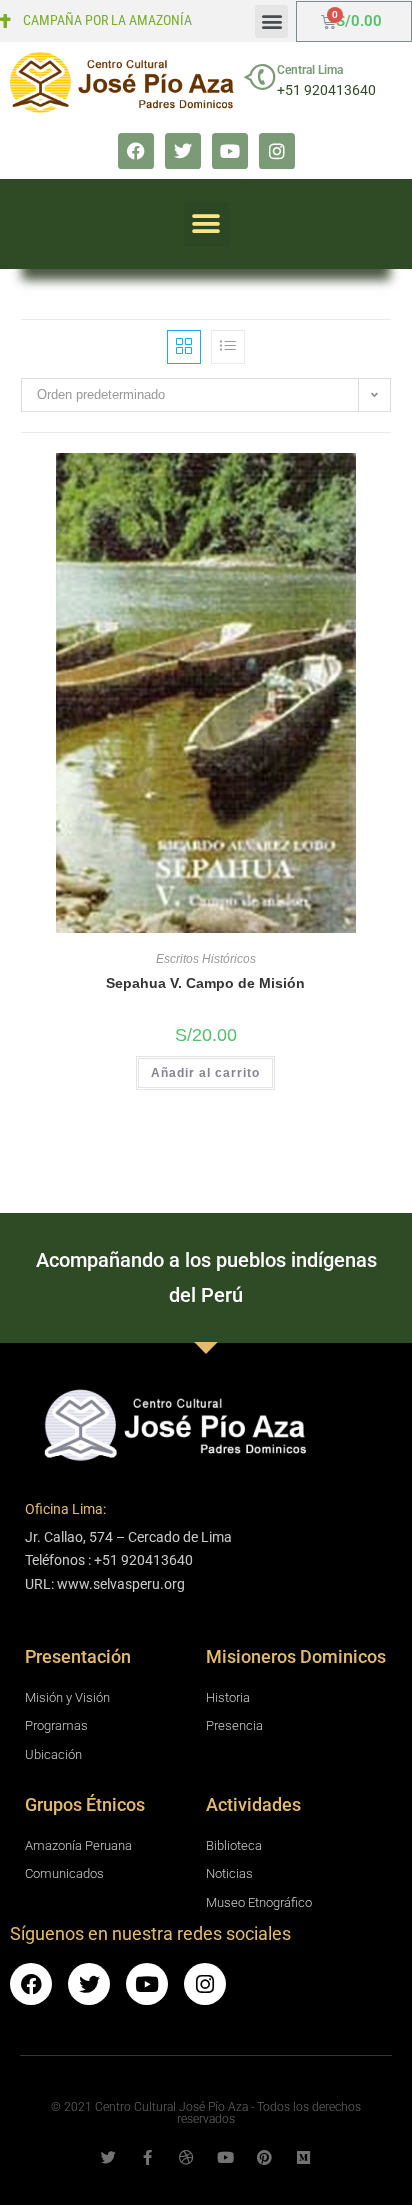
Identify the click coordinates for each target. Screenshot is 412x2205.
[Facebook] (136, 151)
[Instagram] (277, 151)
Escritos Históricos (206, 959)
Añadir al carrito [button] (205, 1073)
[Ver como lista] (228, 347)
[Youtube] (230, 151)
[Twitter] (183, 151)
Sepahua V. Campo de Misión (205, 983)
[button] (271, 21)
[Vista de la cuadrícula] (184, 347)
